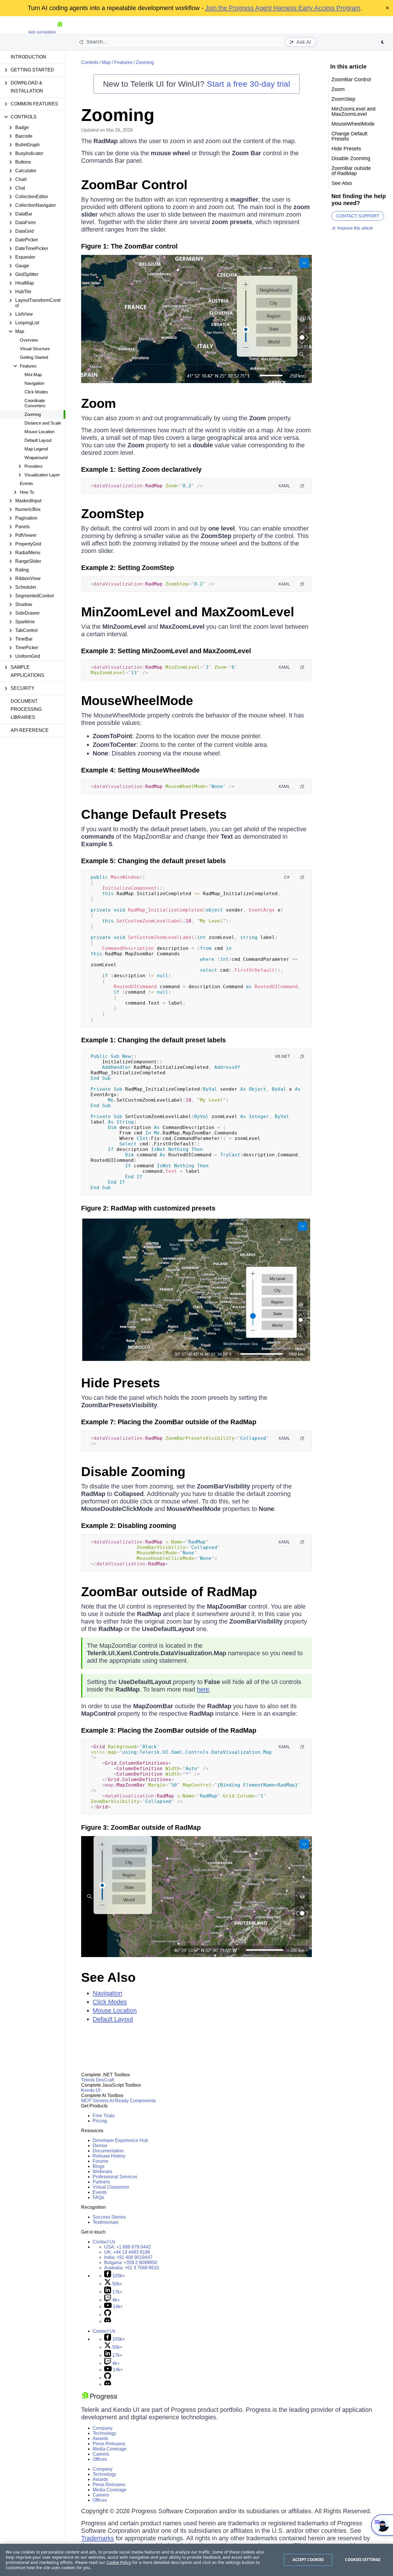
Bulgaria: (131, 2262)
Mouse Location (39, 432)
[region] (197, 2560)
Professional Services (115, 2177)
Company (103, 2428)
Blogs (99, 2166)
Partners (101, 2182)
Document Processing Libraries (26, 709)
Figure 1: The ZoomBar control (129, 246)
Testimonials (105, 2222)
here (203, 1689)
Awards (100, 2438)
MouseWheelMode (137, 701)
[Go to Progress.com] (100, 2399)
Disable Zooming (133, 1472)
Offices (100, 2459)
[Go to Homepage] (60, 32)
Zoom (99, 403)
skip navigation (42, 32)
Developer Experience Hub (120, 2140)
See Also (108, 1977)
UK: (127, 2252)
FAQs (98, 2197)
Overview (29, 340)
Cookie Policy (119, 2562)
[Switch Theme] (383, 42)
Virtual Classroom (111, 2187)
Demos (100, 2146)
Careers (101, 2454)
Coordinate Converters (35, 403)
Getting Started (34, 357)
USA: (127, 2247)
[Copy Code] (302, 486)
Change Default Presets (154, 814)
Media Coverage (110, 2449)
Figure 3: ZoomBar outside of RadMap (141, 1827)
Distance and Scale (43, 423)
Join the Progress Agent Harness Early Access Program (283, 8)
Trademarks (98, 2538)
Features (123, 62)
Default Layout (38, 440)
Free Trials (104, 2116)
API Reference (30, 730)
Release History (109, 2156)
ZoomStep (112, 514)
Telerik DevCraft (98, 2080)
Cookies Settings (363, 2560)
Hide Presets (121, 1383)
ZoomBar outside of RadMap (169, 1592)
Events (26, 483)
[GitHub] (108, 2315)
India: (128, 2257)
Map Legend (36, 449)
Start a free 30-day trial (248, 84)
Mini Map (33, 375)
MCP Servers (95, 2101)
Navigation (34, 383)
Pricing (100, 2121)
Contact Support (358, 216)
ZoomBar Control (134, 185)
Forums (100, 2161)
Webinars (102, 2171)
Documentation (108, 2151)
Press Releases (109, 2444)
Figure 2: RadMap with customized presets (148, 1208)
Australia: (132, 2268)
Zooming (33, 414)
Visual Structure (35, 349)
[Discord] (108, 2321)
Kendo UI (91, 2090)
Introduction (28, 57)
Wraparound (36, 458)
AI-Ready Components (133, 2101)
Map (106, 62)
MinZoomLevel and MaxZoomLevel (188, 612)
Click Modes (36, 392)
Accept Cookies (308, 2560)
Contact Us (104, 2242)
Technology (104, 2433)
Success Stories (109, 2217)
